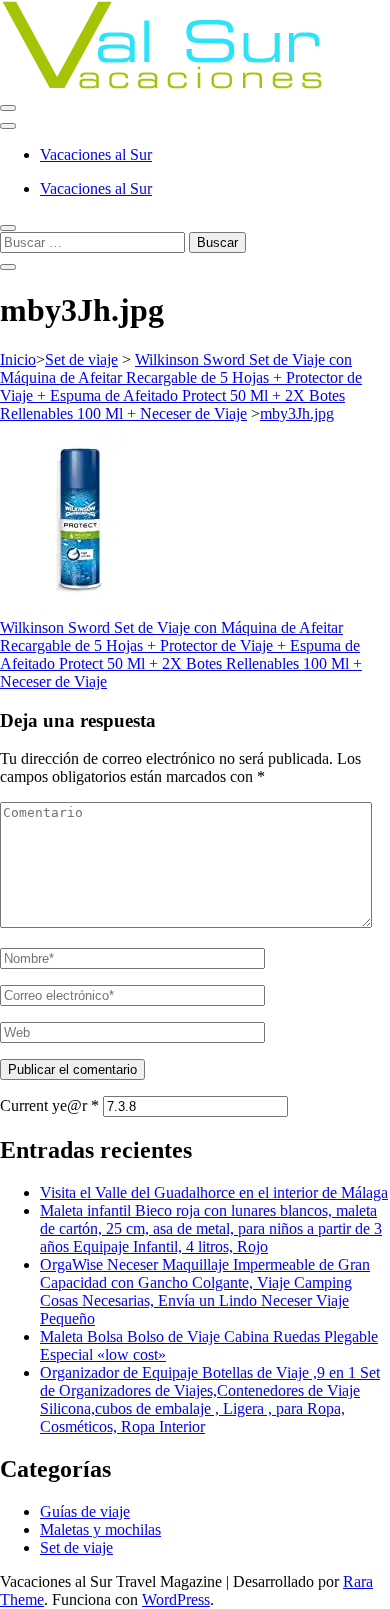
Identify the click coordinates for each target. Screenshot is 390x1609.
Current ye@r (49, 1105)
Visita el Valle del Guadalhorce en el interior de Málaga (214, 1192)
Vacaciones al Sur (96, 154)
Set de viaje (81, 359)
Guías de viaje (85, 1511)
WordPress (176, 1599)
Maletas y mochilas (100, 1529)
